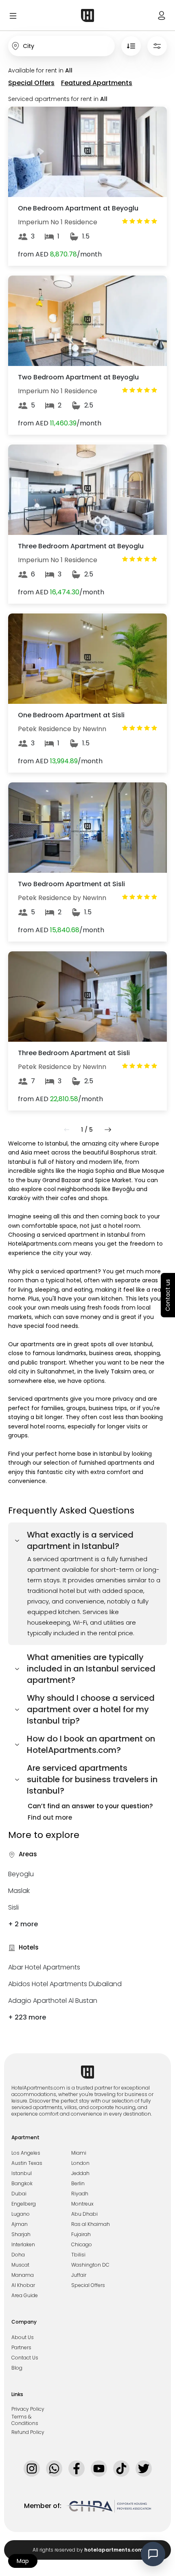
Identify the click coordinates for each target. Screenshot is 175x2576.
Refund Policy (28, 2432)
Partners (21, 2348)
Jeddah (80, 2173)
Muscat (20, 2265)
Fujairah (81, 2234)
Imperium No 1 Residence (58, 222)
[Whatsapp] (54, 2469)
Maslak (19, 1891)
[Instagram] (32, 2469)
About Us (23, 2337)
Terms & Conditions (25, 2420)
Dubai (19, 2194)
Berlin (78, 2184)
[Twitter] (144, 2469)
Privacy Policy (28, 2409)
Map (23, 2561)
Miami (79, 2153)
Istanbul (22, 2173)
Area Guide (25, 2296)
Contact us (168, 1295)
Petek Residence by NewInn (62, 729)
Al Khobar (23, 2285)
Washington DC (90, 2265)
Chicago (82, 2245)
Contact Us (25, 2358)
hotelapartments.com (114, 2550)
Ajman (20, 2224)
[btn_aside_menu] (34, 15)
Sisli (13, 1907)
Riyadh (80, 2194)
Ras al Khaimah (91, 2224)
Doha (18, 2255)
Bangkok (22, 2184)
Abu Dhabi (84, 2214)
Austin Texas (27, 2163)
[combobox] (61, 46)
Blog (17, 2368)
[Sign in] (162, 15)
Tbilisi (78, 2255)
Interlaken (23, 2245)
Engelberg (24, 2204)
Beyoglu (21, 1874)
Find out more (50, 1817)
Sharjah (21, 2234)
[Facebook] (77, 2469)
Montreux (82, 2204)
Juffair (79, 2275)
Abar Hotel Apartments (44, 1967)
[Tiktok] (121, 2469)
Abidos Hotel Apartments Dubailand (65, 1984)
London (80, 2163)
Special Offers (88, 2285)
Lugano (21, 2214)
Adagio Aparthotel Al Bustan (53, 2001)
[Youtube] (99, 2469)
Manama (23, 2275)
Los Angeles (26, 2153)
